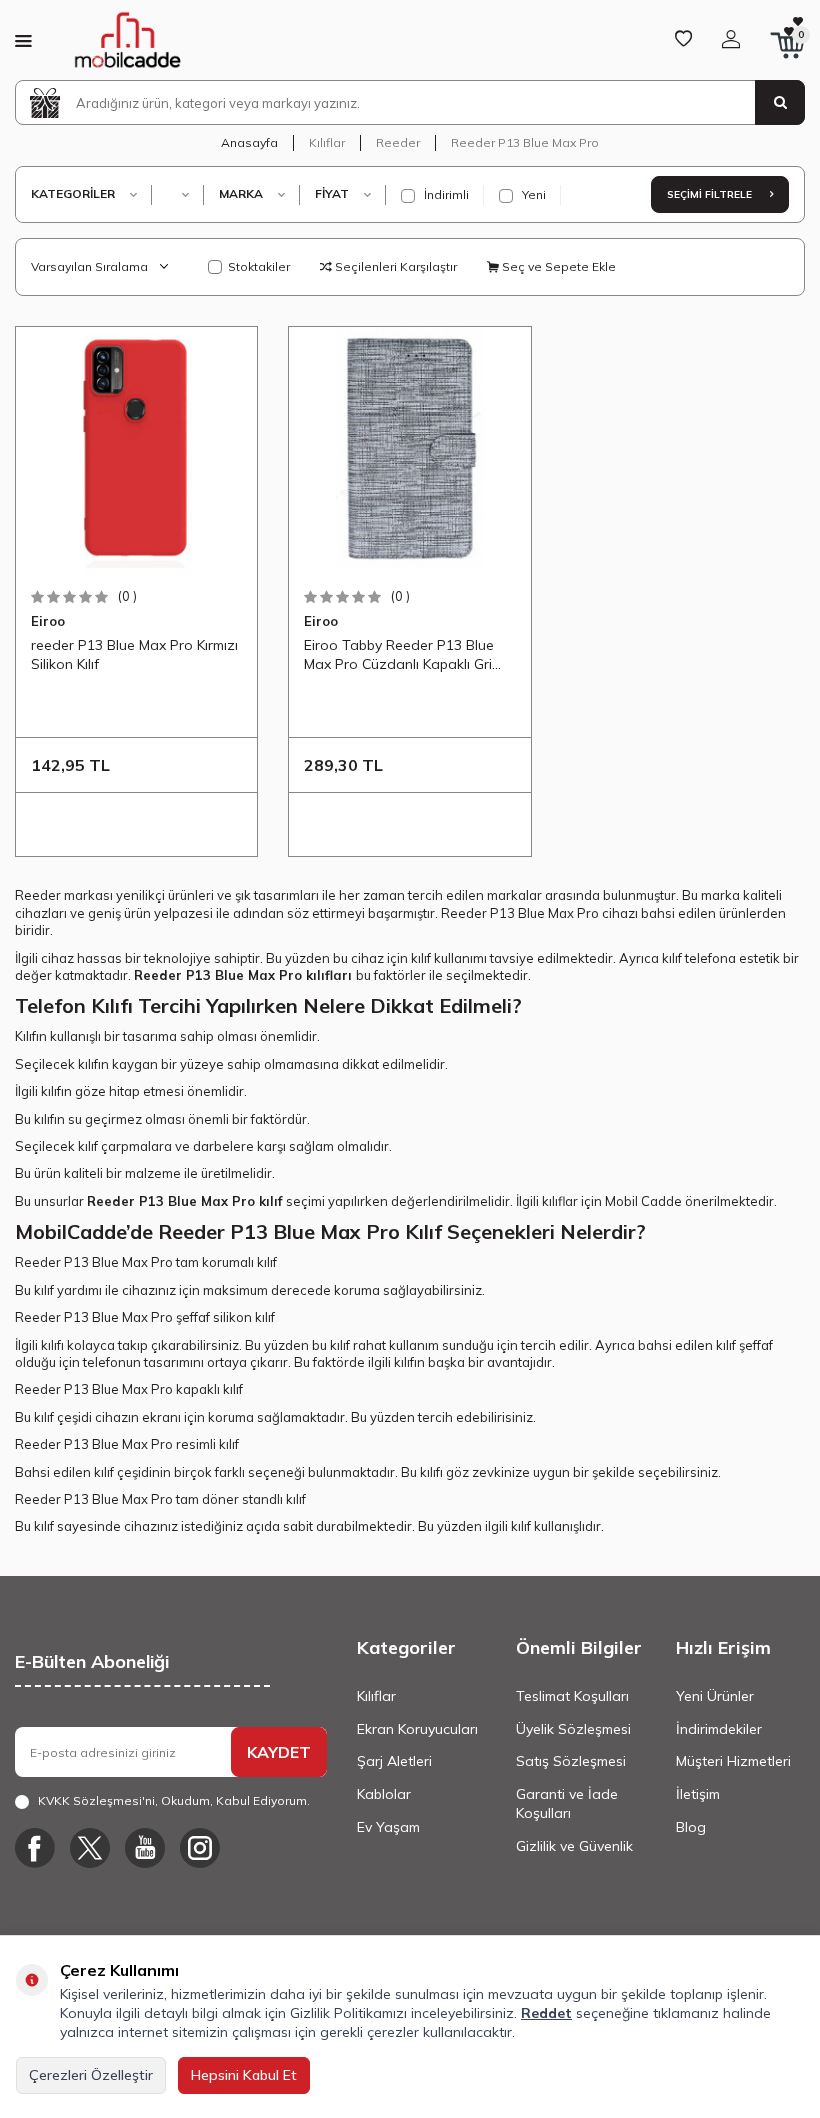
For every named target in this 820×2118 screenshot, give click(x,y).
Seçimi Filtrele (711, 194)
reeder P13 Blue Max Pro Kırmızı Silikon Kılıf (134, 654)
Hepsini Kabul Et (244, 2075)
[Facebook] (35, 1848)
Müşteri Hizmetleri (733, 1761)
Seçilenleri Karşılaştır (394, 266)
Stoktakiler (259, 266)
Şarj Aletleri (394, 1761)
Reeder (398, 142)
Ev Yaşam (388, 1827)
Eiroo (48, 621)
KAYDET (279, 1752)
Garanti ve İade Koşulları (567, 1803)
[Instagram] (200, 1848)
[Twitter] (90, 1848)
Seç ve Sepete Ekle (557, 266)
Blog (691, 1827)
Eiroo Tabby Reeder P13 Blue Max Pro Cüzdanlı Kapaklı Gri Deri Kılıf (399, 655)
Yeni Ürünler (715, 1696)
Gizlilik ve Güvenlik (574, 1846)
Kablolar (384, 1794)
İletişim (698, 1794)
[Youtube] (145, 1848)
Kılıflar (327, 142)
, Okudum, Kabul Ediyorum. (174, 1800)
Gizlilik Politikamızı (348, 2013)
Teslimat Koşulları (572, 1696)
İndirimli (445, 194)
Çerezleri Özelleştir (91, 2075)
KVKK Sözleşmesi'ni (96, 1800)
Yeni (532, 194)
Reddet (546, 2013)
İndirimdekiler (719, 1729)
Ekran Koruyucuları (417, 1729)
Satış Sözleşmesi (571, 1761)
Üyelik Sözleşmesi (573, 1729)
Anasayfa (249, 142)
